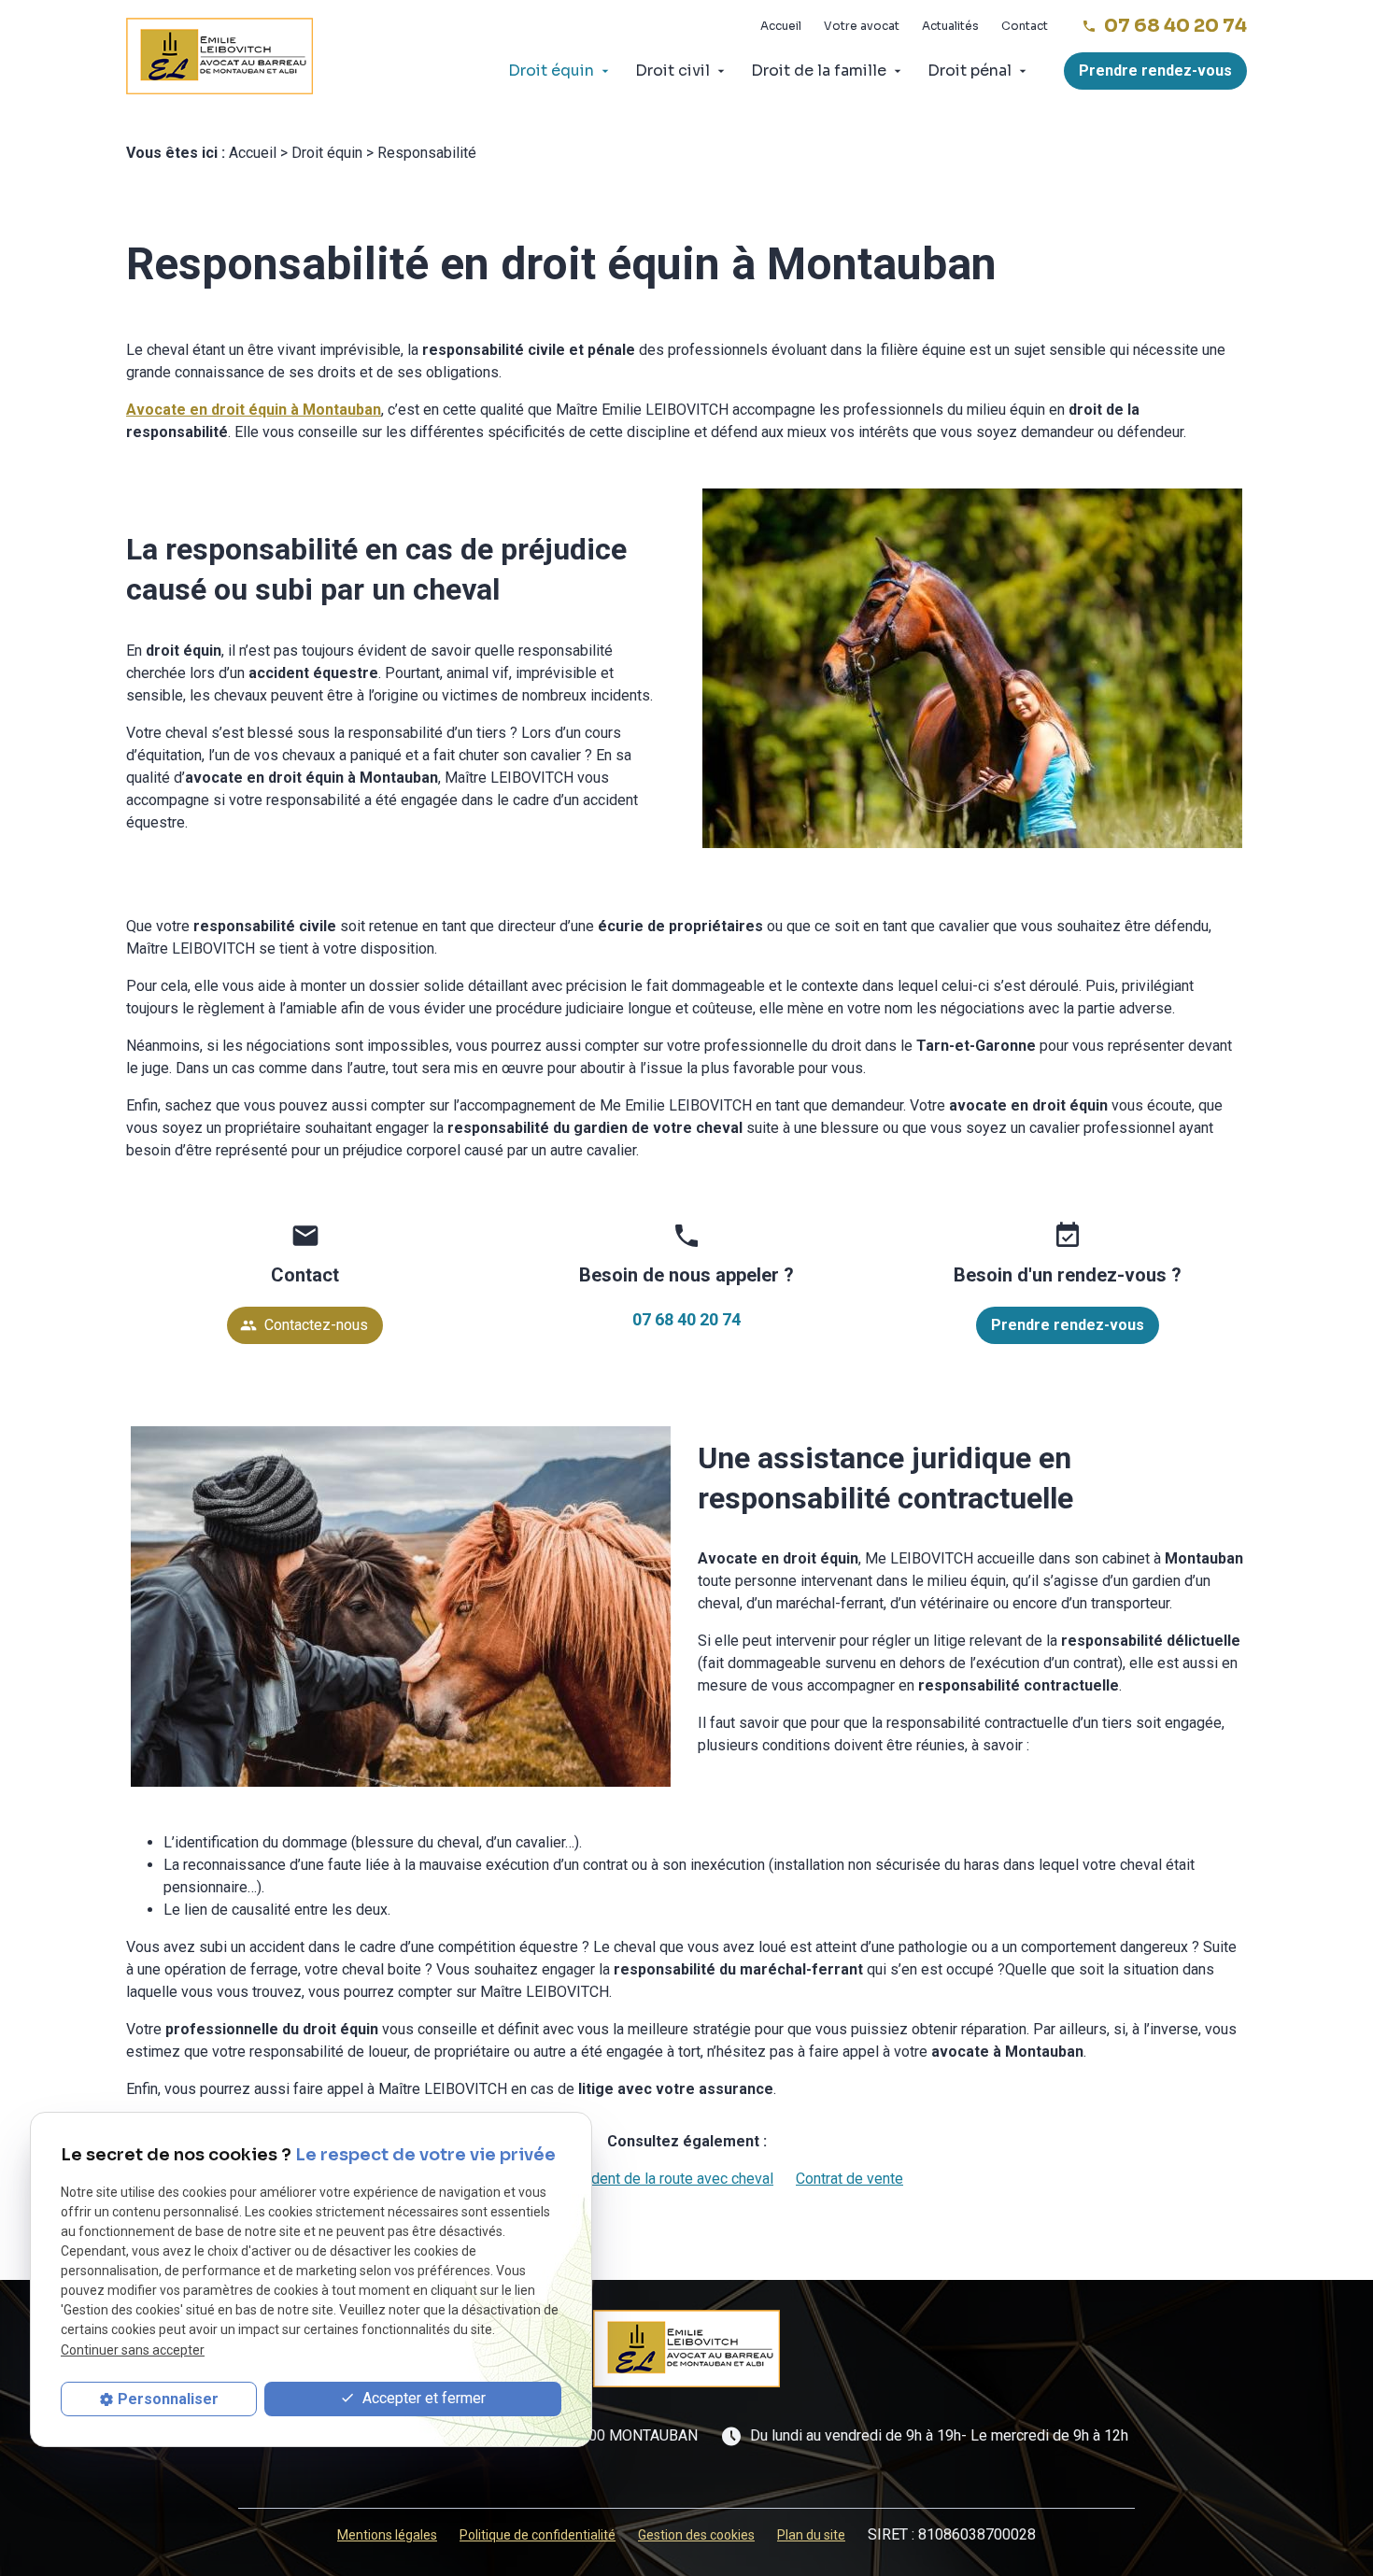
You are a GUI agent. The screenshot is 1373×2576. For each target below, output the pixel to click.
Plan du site (811, 2535)
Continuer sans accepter (133, 2350)
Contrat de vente (849, 2179)
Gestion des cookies (696, 2535)
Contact (1025, 26)
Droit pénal (970, 71)
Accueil (781, 26)
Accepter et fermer (422, 2398)
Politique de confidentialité (538, 2535)
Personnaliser (168, 2399)
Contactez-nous (304, 1325)
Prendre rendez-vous (1155, 71)
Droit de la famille (819, 71)
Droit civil (672, 71)
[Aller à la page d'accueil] (219, 57)
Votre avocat (862, 26)
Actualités (950, 26)
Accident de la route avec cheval (668, 2179)
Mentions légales (387, 2535)
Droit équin (551, 71)
